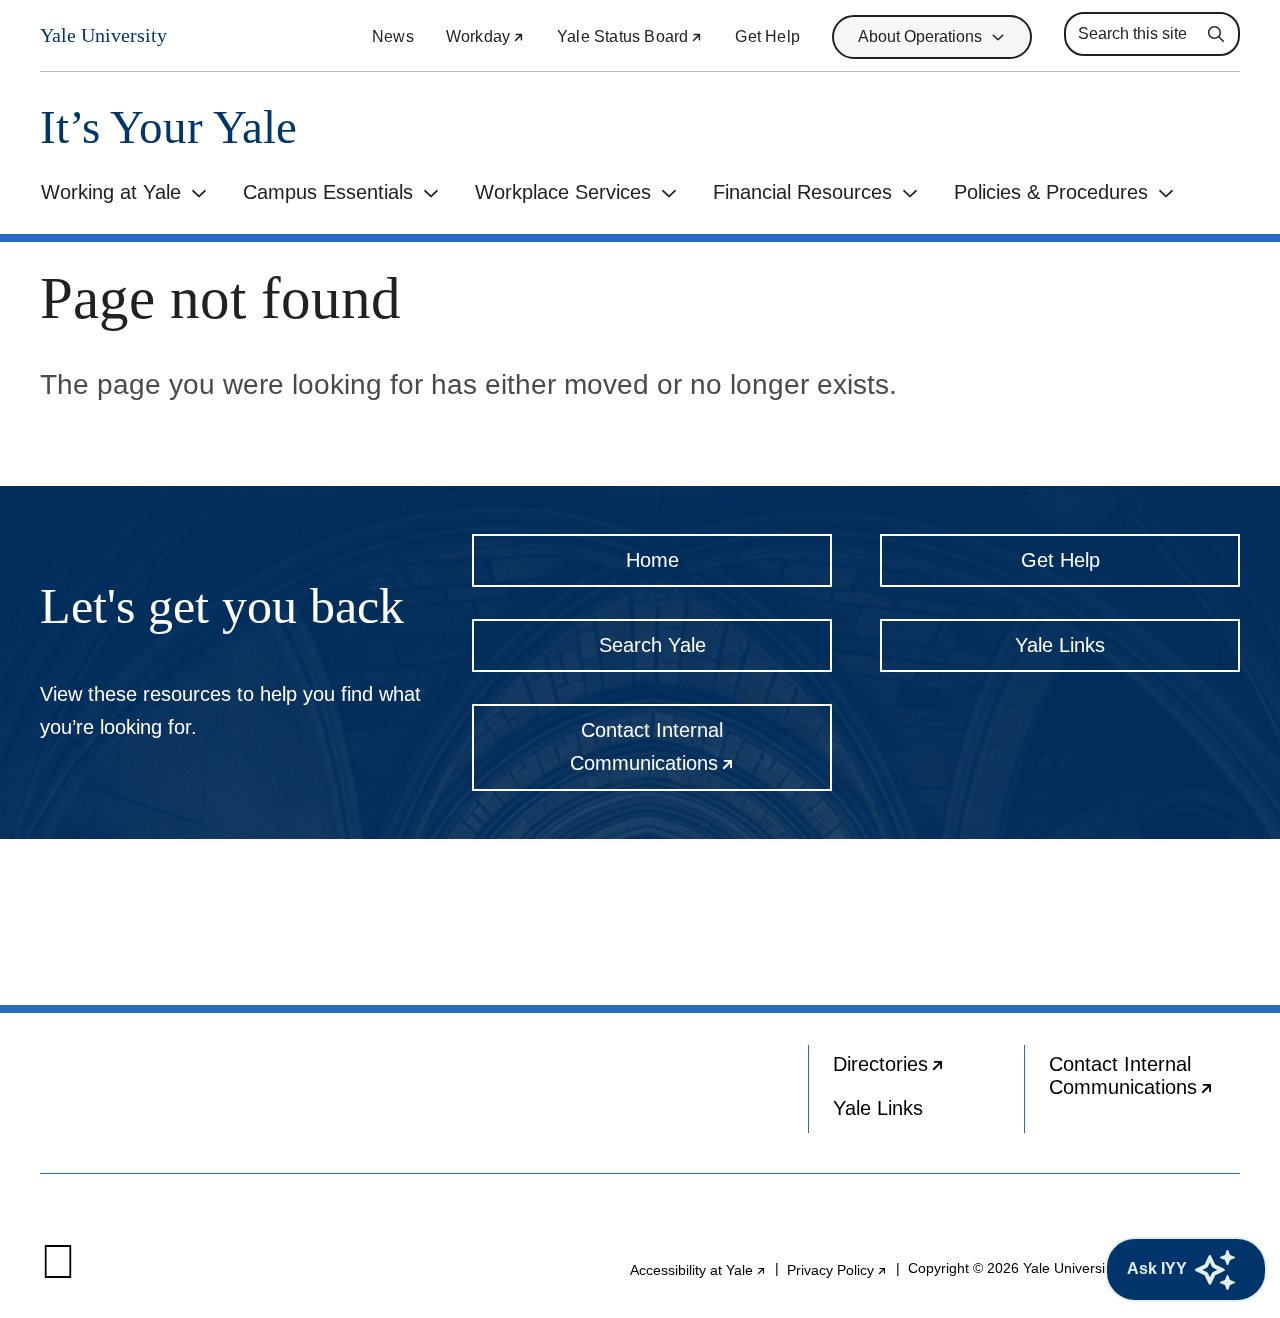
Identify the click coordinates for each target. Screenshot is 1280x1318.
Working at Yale (111, 192)
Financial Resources (802, 192)
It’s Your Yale (168, 127)
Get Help (767, 36)
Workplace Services (563, 192)
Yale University (103, 35)
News (393, 36)
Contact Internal (701, 754)
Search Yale (652, 645)
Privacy (837, 1270)
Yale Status (630, 36)
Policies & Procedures (1051, 192)
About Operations (920, 36)
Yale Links (1060, 645)
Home (652, 560)
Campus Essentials (328, 192)
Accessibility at (698, 1270)
